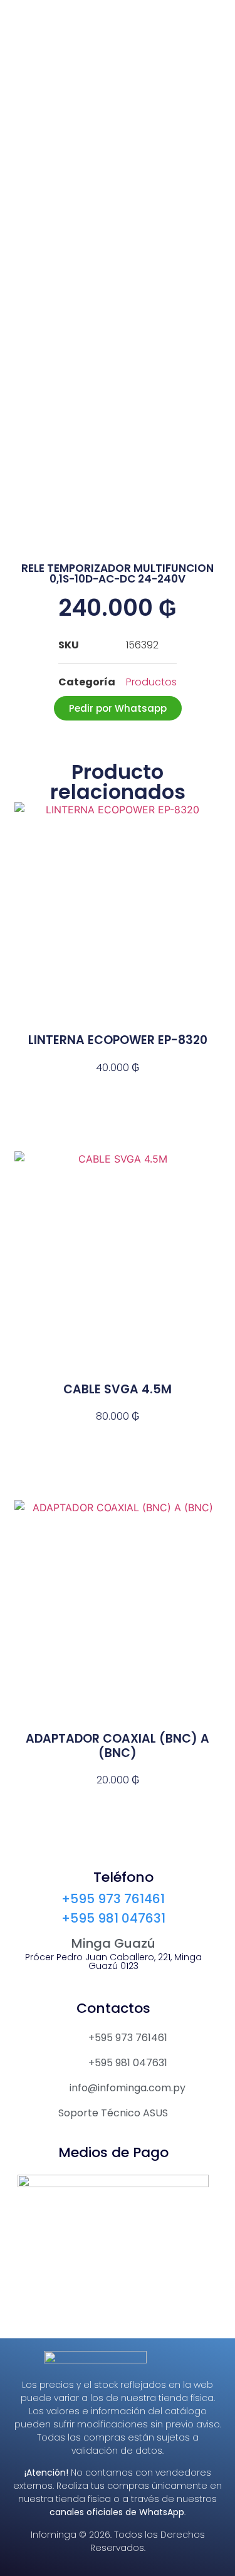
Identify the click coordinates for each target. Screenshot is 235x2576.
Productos (151, 682)
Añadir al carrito (118, 1090)
